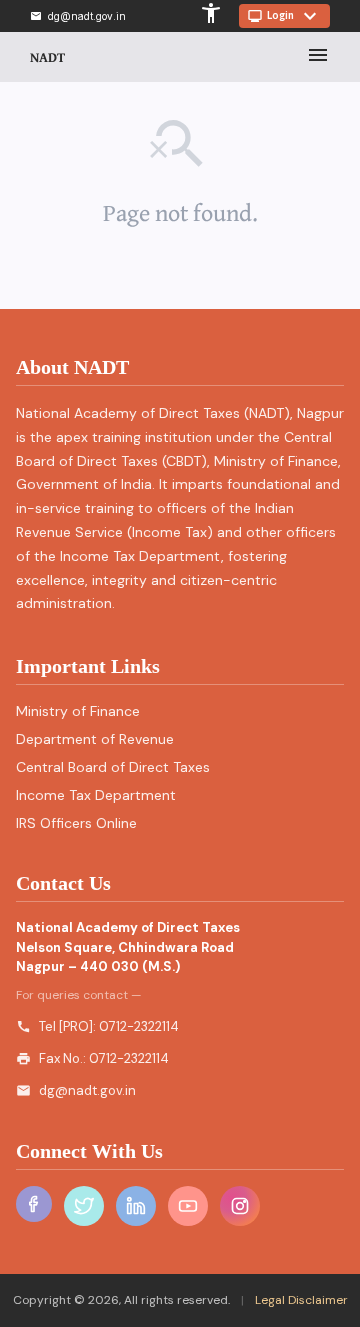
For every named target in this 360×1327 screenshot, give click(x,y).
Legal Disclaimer (300, 1300)
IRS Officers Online (76, 823)
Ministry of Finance (78, 711)
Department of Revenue (95, 739)
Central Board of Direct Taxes (113, 767)
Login (284, 16)
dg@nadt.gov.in (87, 1090)
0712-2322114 (139, 1026)
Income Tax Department (96, 795)
